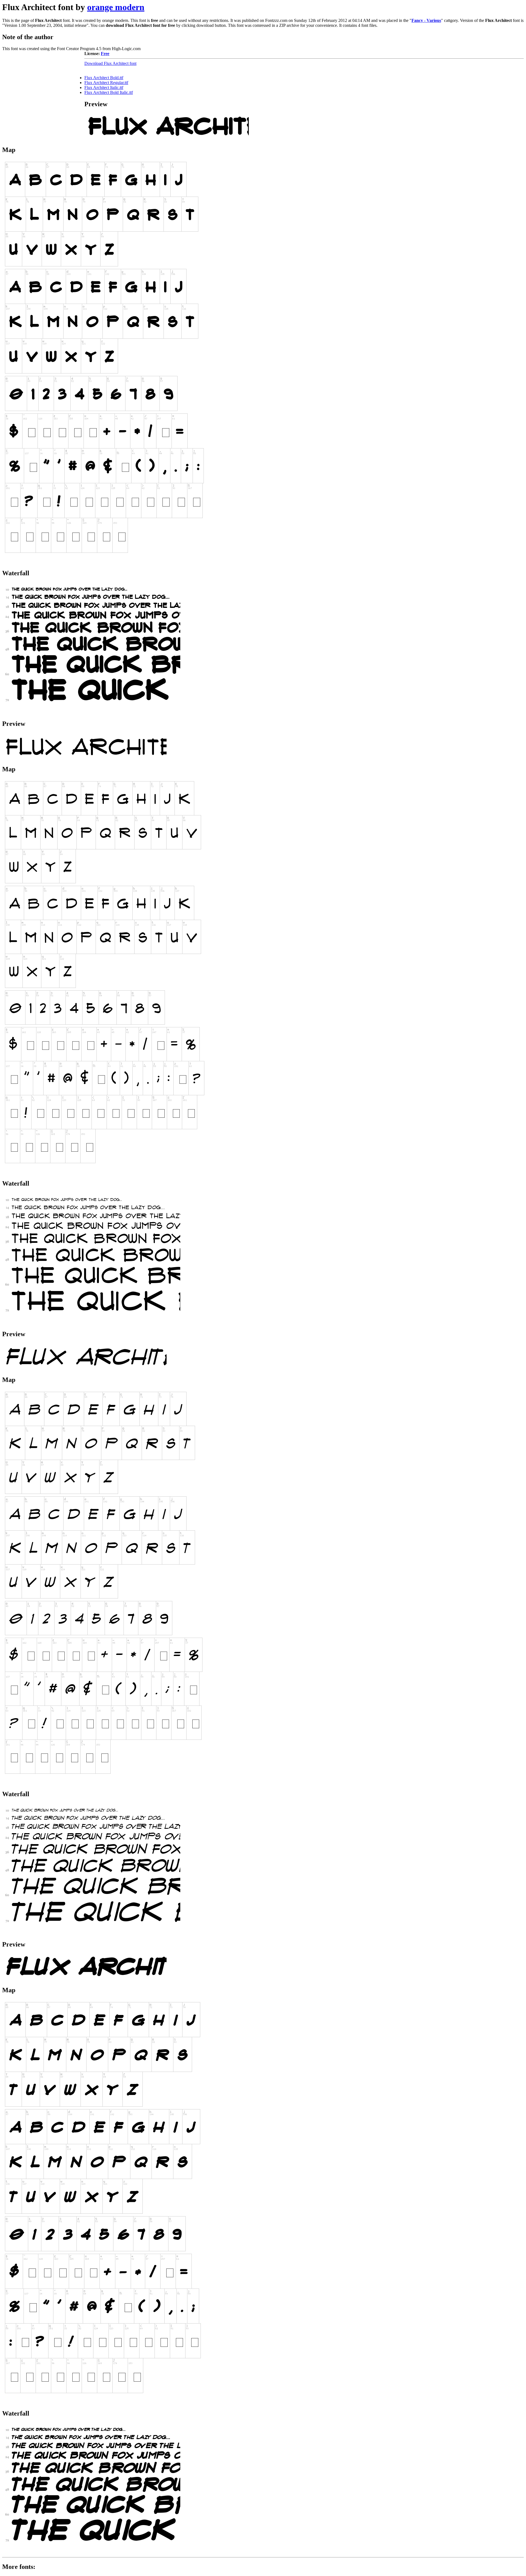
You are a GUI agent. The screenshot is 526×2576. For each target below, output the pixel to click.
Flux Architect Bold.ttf (104, 78)
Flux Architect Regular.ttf (106, 83)
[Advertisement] (43, 85)
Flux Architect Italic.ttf (104, 87)
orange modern (116, 7)
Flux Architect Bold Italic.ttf (109, 92)
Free (105, 54)
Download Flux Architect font (110, 63)
